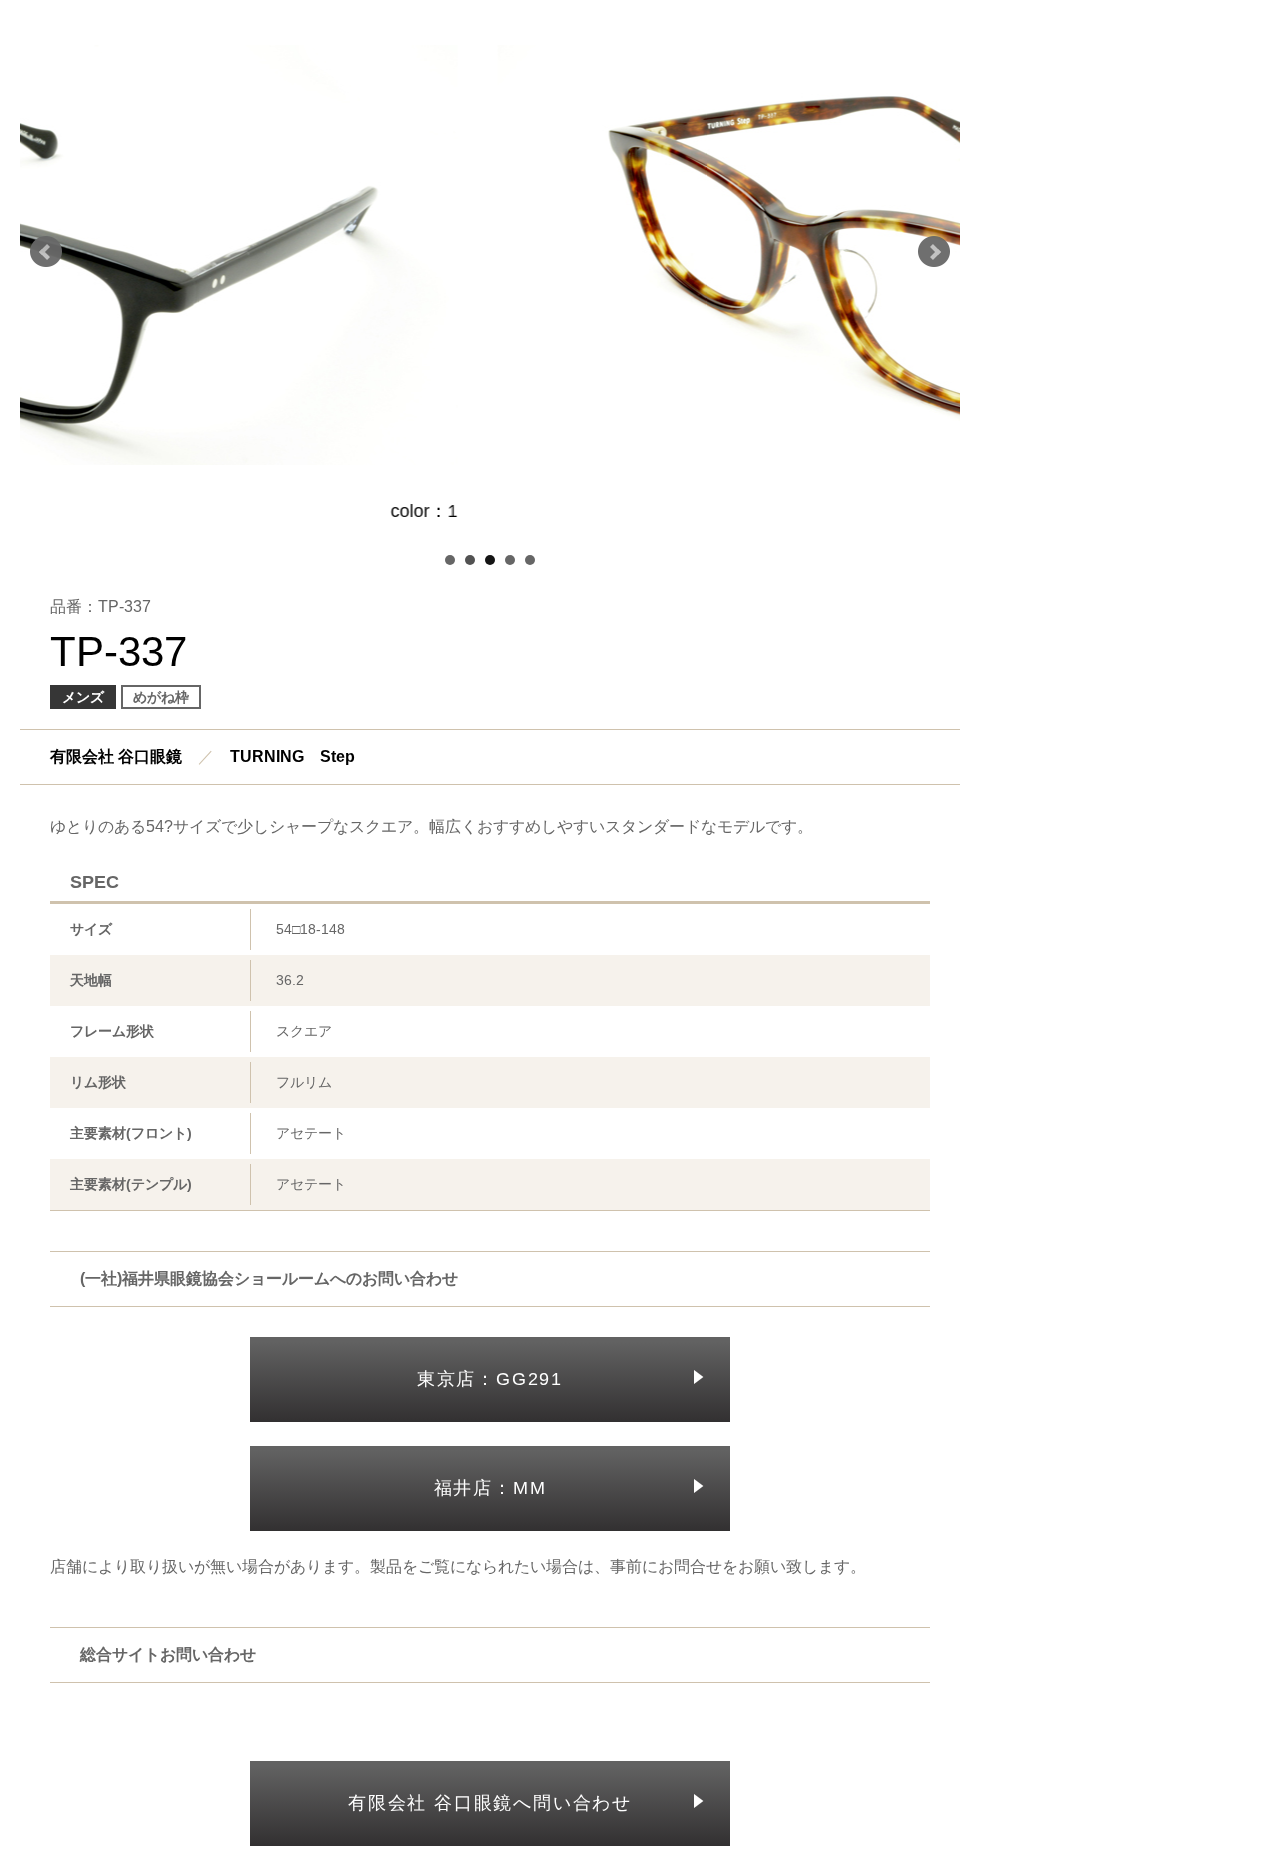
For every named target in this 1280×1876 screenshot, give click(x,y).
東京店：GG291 (490, 1379)
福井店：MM (490, 1488)
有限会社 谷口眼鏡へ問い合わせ (490, 1803)
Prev (46, 252)
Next (934, 252)
